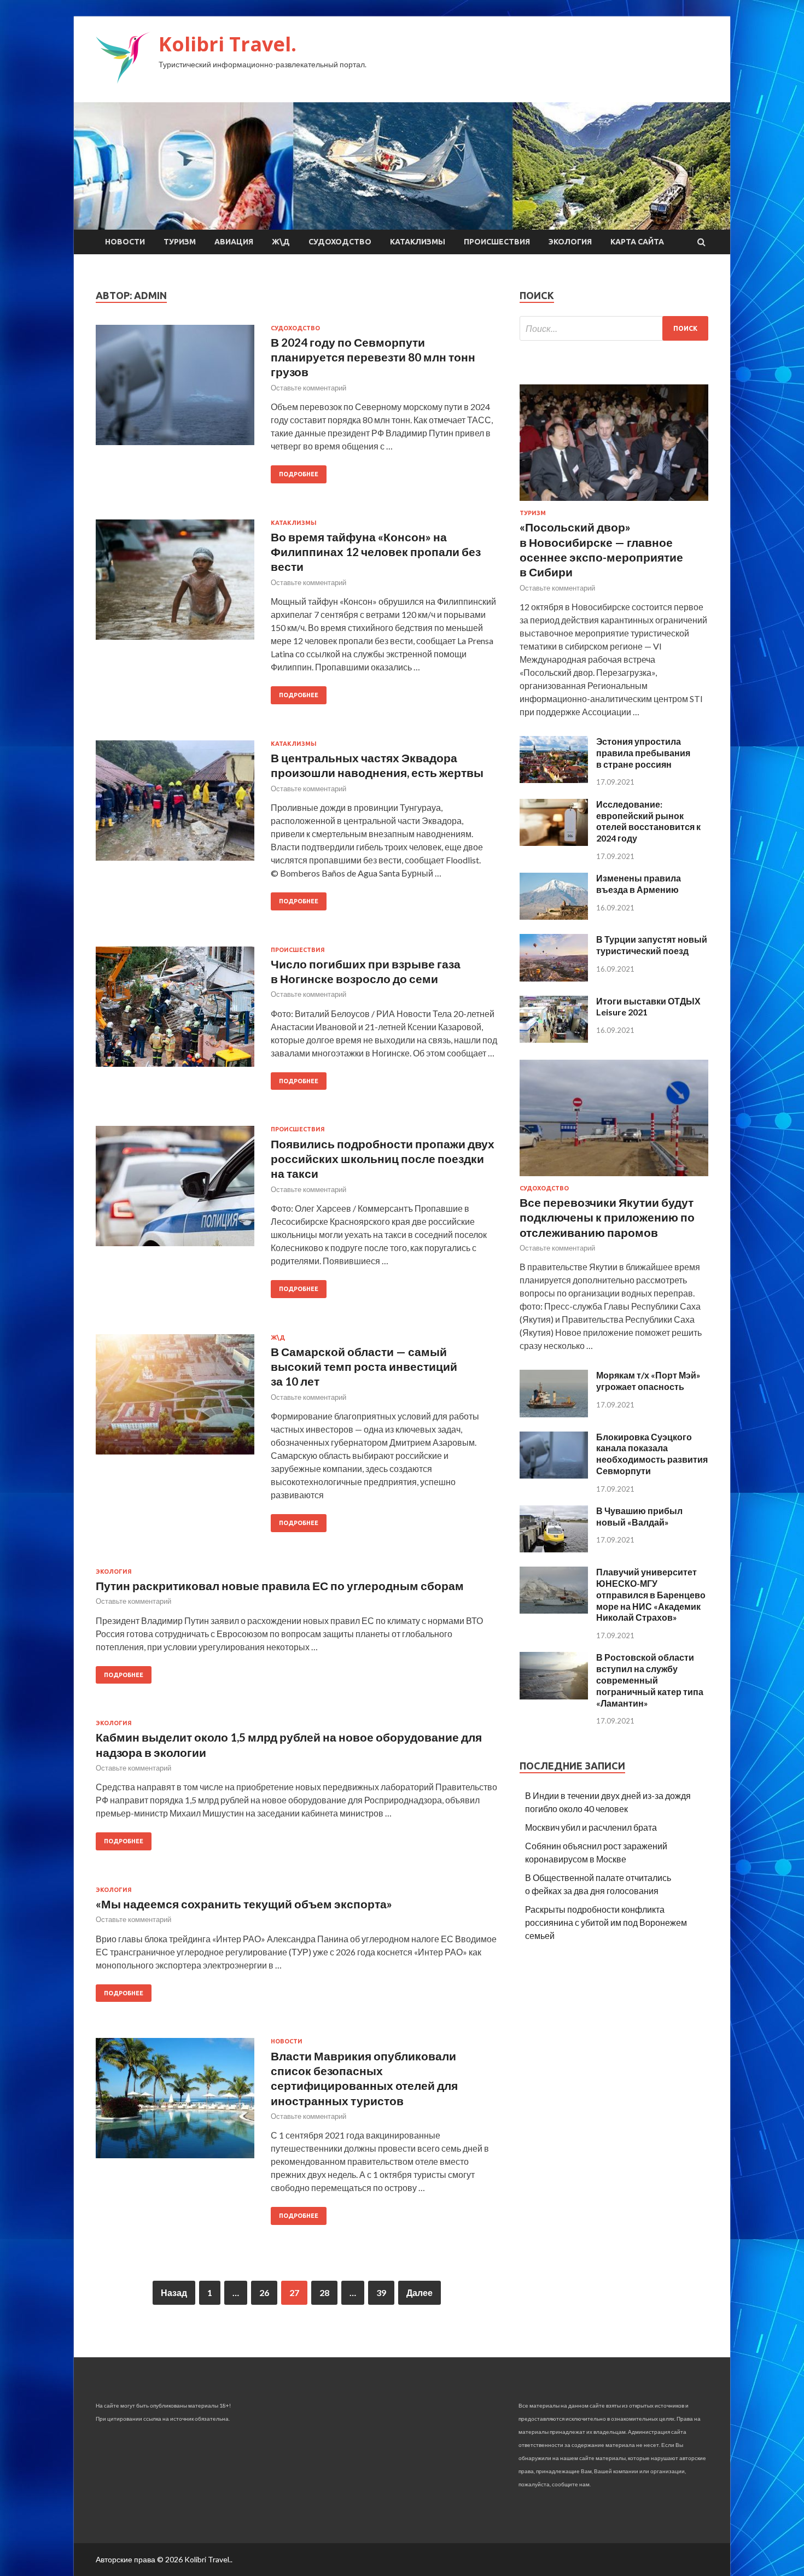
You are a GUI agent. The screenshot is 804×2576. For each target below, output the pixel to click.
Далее (420, 2292)
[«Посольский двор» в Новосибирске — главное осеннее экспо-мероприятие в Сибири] (614, 503)
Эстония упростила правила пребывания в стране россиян (643, 753)
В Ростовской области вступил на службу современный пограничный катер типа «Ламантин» (650, 1680)
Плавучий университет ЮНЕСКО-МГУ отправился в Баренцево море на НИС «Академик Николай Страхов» (651, 1594)
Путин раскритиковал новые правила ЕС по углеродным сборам (280, 1585)
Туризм (180, 242)
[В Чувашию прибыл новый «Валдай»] (554, 1549)
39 (381, 2292)
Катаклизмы (418, 242)
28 (324, 2292)
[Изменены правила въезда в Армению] (554, 916)
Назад (174, 2292)
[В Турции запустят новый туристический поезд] (554, 978)
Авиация (234, 242)
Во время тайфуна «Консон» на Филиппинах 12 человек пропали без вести (376, 552)
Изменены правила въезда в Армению (639, 884)
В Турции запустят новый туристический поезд (652, 945)
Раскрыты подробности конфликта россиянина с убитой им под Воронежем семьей (606, 1922)
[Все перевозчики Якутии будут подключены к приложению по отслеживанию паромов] (614, 1178)
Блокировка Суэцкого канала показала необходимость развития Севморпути (652, 1454)
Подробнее (299, 474)
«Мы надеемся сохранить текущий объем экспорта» (244, 1904)
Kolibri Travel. (228, 44)
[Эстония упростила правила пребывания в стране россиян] (554, 779)
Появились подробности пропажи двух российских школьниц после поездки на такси (383, 1159)
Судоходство (340, 242)
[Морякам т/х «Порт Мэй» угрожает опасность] (554, 1414)
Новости (125, 242)
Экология (570, 242)
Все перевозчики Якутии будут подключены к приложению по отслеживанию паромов (607, 1217)
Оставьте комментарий (308, 388)
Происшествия (497, 242)
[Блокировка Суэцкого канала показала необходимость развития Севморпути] (554, 1475)
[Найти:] (614, 328)
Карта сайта (637, 242)
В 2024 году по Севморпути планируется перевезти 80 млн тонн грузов (373, 357)
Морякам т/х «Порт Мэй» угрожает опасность (648, 1381)
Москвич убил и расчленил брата (591, 1827)
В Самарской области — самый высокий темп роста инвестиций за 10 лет (364, 1366)
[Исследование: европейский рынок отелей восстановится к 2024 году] (554, 842)
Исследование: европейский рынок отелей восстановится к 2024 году (648, 821)
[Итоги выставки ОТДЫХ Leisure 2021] (554, 1039)
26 (264, 2292)
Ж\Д (281, 242)
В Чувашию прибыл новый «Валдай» (639, 1516)
